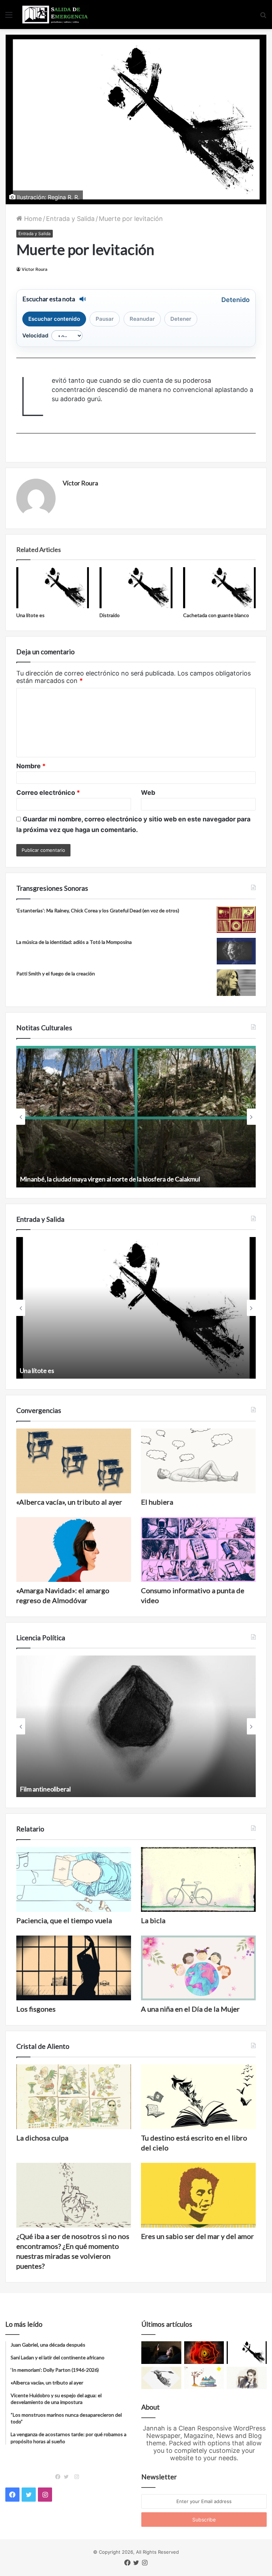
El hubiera (157, 1502)
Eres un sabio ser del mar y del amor (197, 2236)
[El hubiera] (198, 1461)
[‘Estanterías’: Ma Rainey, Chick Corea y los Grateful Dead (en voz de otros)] (236, 920)
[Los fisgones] (74, 1968)
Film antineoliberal (45, 1789)
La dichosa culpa (42, 2138)
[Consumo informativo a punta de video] (198, 1549)
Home (32, 219)
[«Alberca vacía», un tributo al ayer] (74, 1461)
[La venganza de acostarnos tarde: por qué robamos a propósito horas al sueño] (161, 2353)
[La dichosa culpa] (74, 2097)
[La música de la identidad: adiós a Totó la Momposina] (236, 951)
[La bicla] (198, 1879)
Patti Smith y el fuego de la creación (56, 973)
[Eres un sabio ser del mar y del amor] (198, 2195)
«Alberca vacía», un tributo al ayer (69, 1502)
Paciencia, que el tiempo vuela (64, 1920)
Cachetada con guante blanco (216, 615)
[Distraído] (136, 588)
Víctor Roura (35, 269)
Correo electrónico (48, 793)
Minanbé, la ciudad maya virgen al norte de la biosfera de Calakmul (110, 1179)
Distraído (110, 615)
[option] (136, 1117)
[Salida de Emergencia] (55, 15)
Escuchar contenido (54, 319)
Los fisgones (36, 2009)
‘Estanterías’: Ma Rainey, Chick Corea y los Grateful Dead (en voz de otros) (98, 910)
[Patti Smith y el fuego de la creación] (236, 983)
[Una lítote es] (53, 588)
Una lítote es (30, 615)
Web (148, 793)
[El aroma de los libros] (204, 2378)
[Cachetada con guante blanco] (219, 588)
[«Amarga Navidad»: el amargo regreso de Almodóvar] (74, 1549)
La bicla (153, 1920)
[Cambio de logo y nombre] (161, 2378)
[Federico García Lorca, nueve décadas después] (247, 2378)
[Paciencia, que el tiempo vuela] (74, 1879)
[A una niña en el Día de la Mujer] (198, 1968)
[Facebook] (59, 2477)
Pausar (105, 319)
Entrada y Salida (70, 219)
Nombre (31, 766)
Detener (181, 319)
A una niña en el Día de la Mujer (190, 2009)
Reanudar (142, 319)
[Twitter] (68, 2477)
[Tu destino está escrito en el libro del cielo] (198, 2097)
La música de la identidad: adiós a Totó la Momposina (74, 942)
